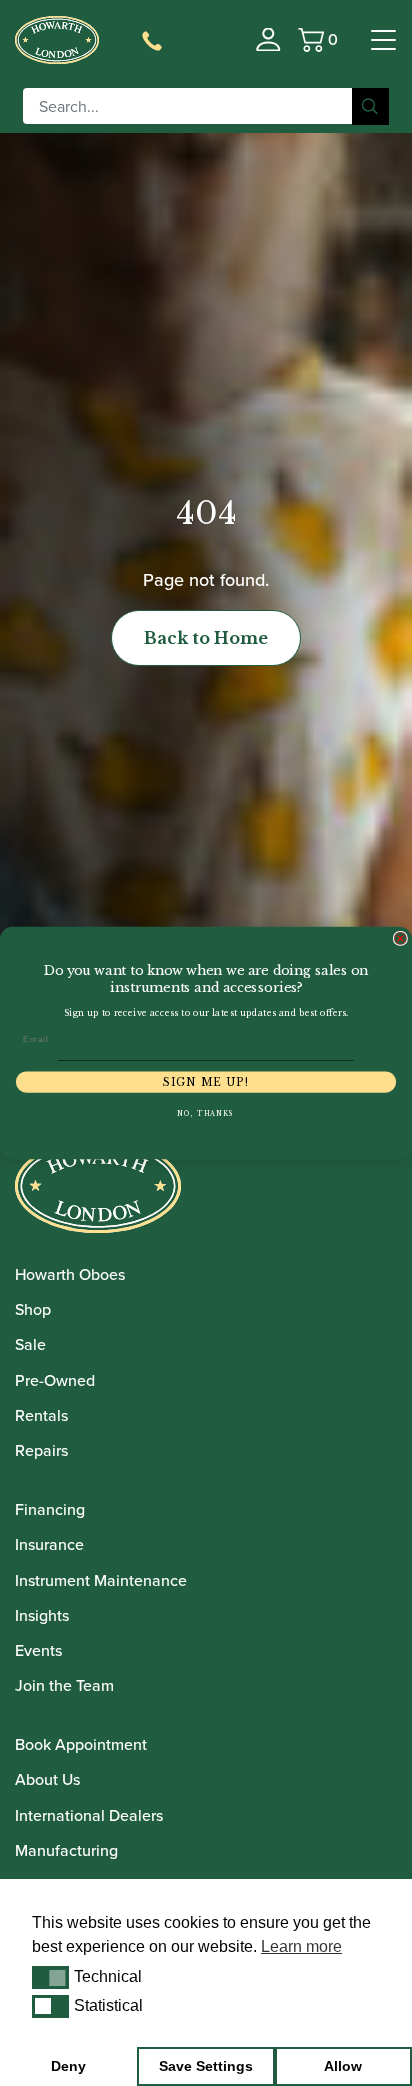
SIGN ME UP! (206, 1082)
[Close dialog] (400, 938)
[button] (50, 1977)
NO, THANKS (206, 1114)
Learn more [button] (301, 1946)
